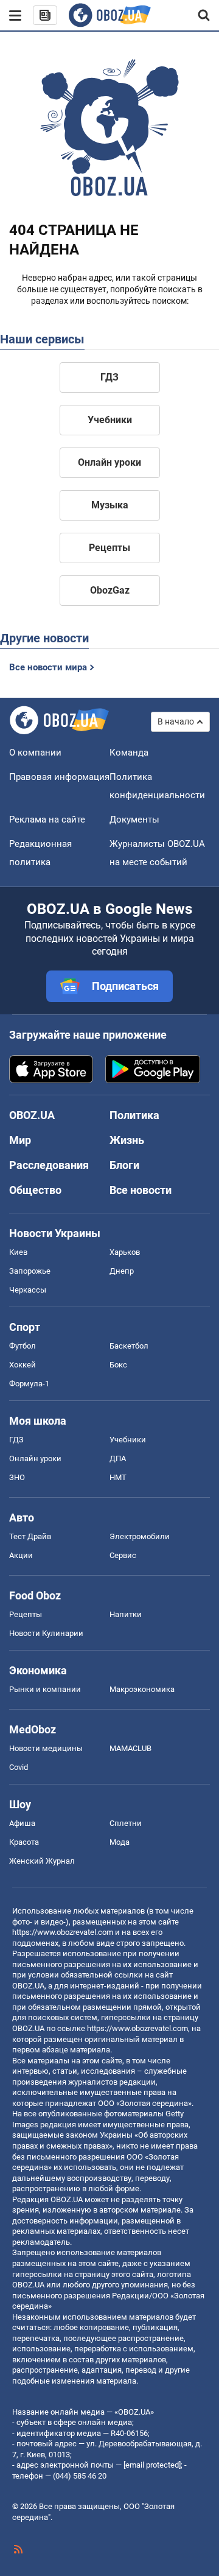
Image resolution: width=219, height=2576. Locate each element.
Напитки (126, 1614)
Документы (134, 819)
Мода (120, 1842)
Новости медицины (46, 1748)
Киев (18, 1252)
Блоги (124, 1165)
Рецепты (109, 548)
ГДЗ (109, 377)
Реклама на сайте (47, 819)
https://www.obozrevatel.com (63, 1932)
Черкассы (28, 1290)
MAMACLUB (130, 1748)
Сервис (123, 1555)
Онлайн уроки (109, 462)
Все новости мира (48, 667)
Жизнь (127, 1140)
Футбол (23, 1346)
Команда (129, 753)
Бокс (118, 1365)
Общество (35, 1190)
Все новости (141, 1190)
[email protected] (152, 2465)
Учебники (110, 420)
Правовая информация (59, 777)
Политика (134, 1115)
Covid (19, 1767)
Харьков (125, 1252)
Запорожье (30, 1271)
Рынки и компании (45, 1689)
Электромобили (140, 1536)
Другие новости (44, 638)
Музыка (110, 505)
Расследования (49, 1165)
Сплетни (126, 1823)
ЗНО (17, 1477)
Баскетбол (129, 1346)
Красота (24, 1842)
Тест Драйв (30, 1536)
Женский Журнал (42, 1861)
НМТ (118, 1477)
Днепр (122, 1271)
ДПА (118, 1458)
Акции (21, 1555)
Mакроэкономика (142, 1689)
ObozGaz (110, 590)
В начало (176, 721)
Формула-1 (29, 1384)
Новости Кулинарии (46, 1633)
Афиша (22, 1823)
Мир (20, 1140)
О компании (35, 753)
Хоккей (23, 1365)
